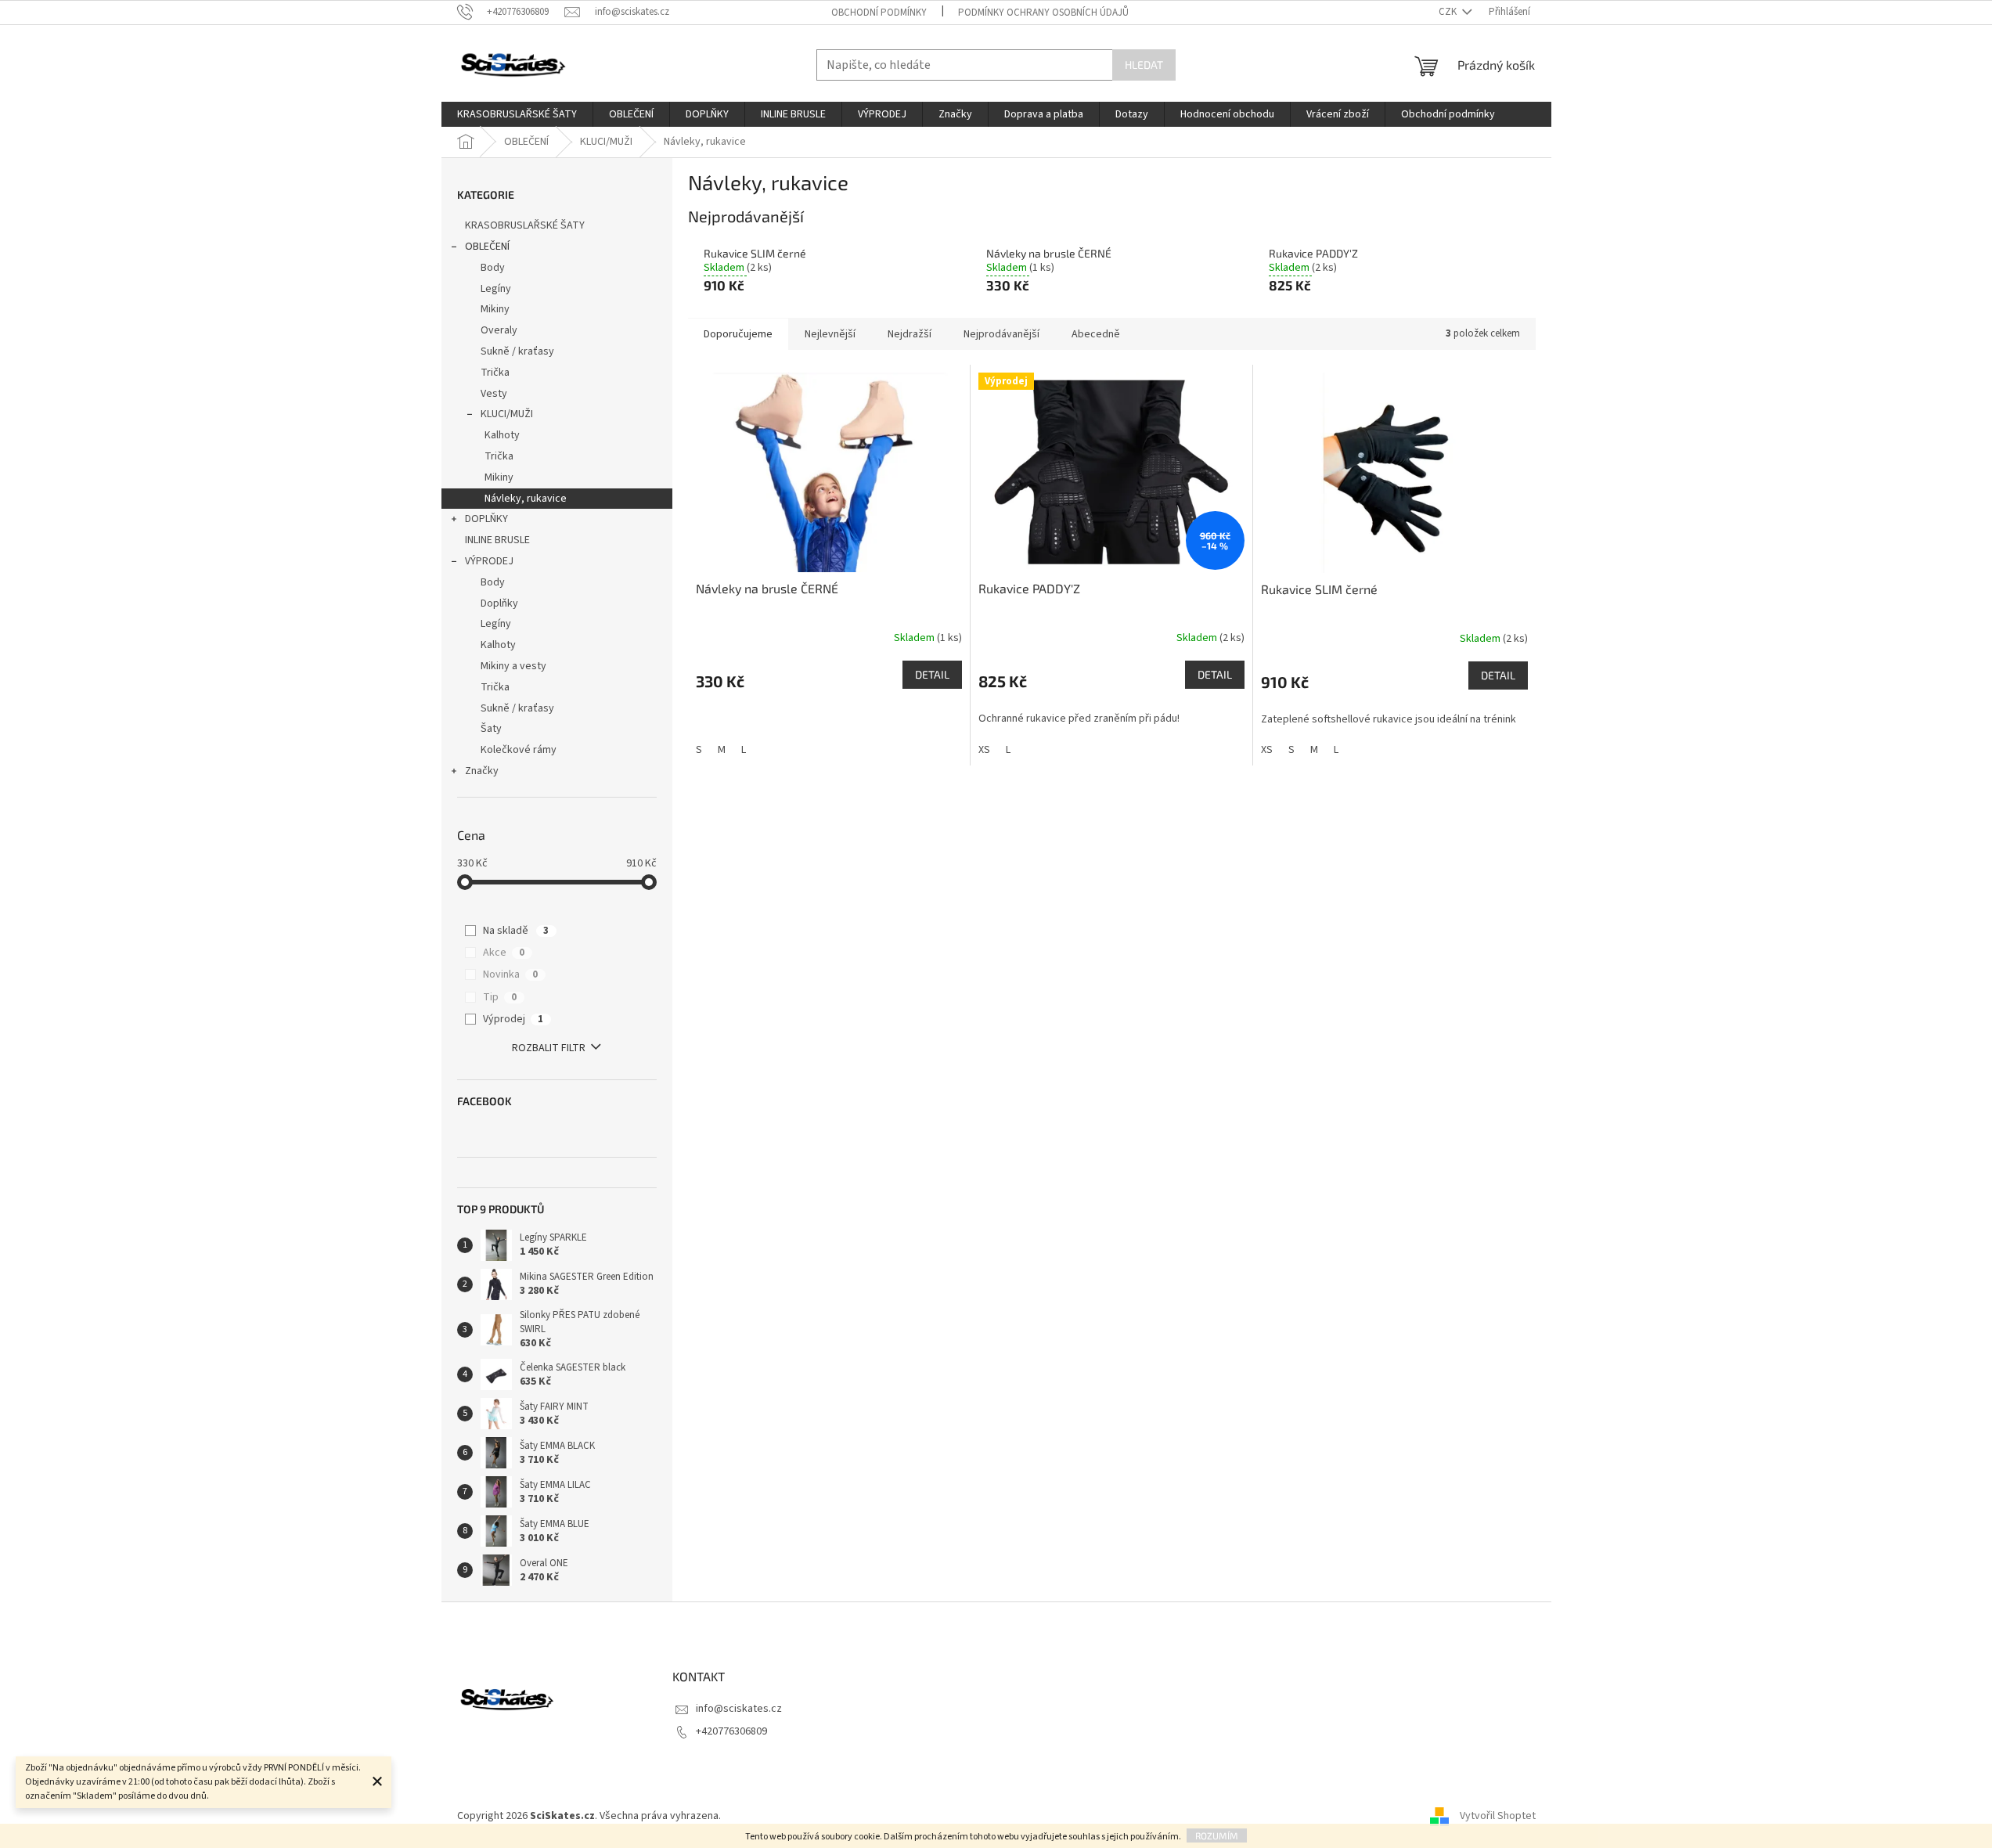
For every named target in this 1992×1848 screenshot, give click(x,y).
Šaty (491, 729)
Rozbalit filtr (549, 1048)
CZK (1449, 12)
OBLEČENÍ (487, 247)
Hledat (1144, 65)
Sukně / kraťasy (517, 351)
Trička (495, 373)
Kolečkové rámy (519, 750)
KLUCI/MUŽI (507, 414)
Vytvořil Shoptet (1498, 1816)
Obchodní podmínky (879, 13)
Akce (504, 953)
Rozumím (1217, 1835)
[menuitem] (517, 114)
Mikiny (495, 309)
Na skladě (516, 931)
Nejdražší (910, 334)
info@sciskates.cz (739, 1709)
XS (984, 750)
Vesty (494, 394)
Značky (482, 771)
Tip (500, 997)
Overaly (499, 330)
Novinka (510, 974)
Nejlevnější (830, 334)
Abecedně (1096, 334)
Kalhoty (502, 435)
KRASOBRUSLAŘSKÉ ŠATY (525, 225)
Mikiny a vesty (513, 666)
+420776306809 (731, 1731)
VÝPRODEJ (489, 561)
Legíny (496, 289)
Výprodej (513, 1019)
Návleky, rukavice (526, 499)
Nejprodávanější (1001, 334)
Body (493, 268)
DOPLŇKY (486, 519)
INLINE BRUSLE (497, 540)
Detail (932, 674)
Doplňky (499, 603)
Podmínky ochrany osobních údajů (1043, 13)
